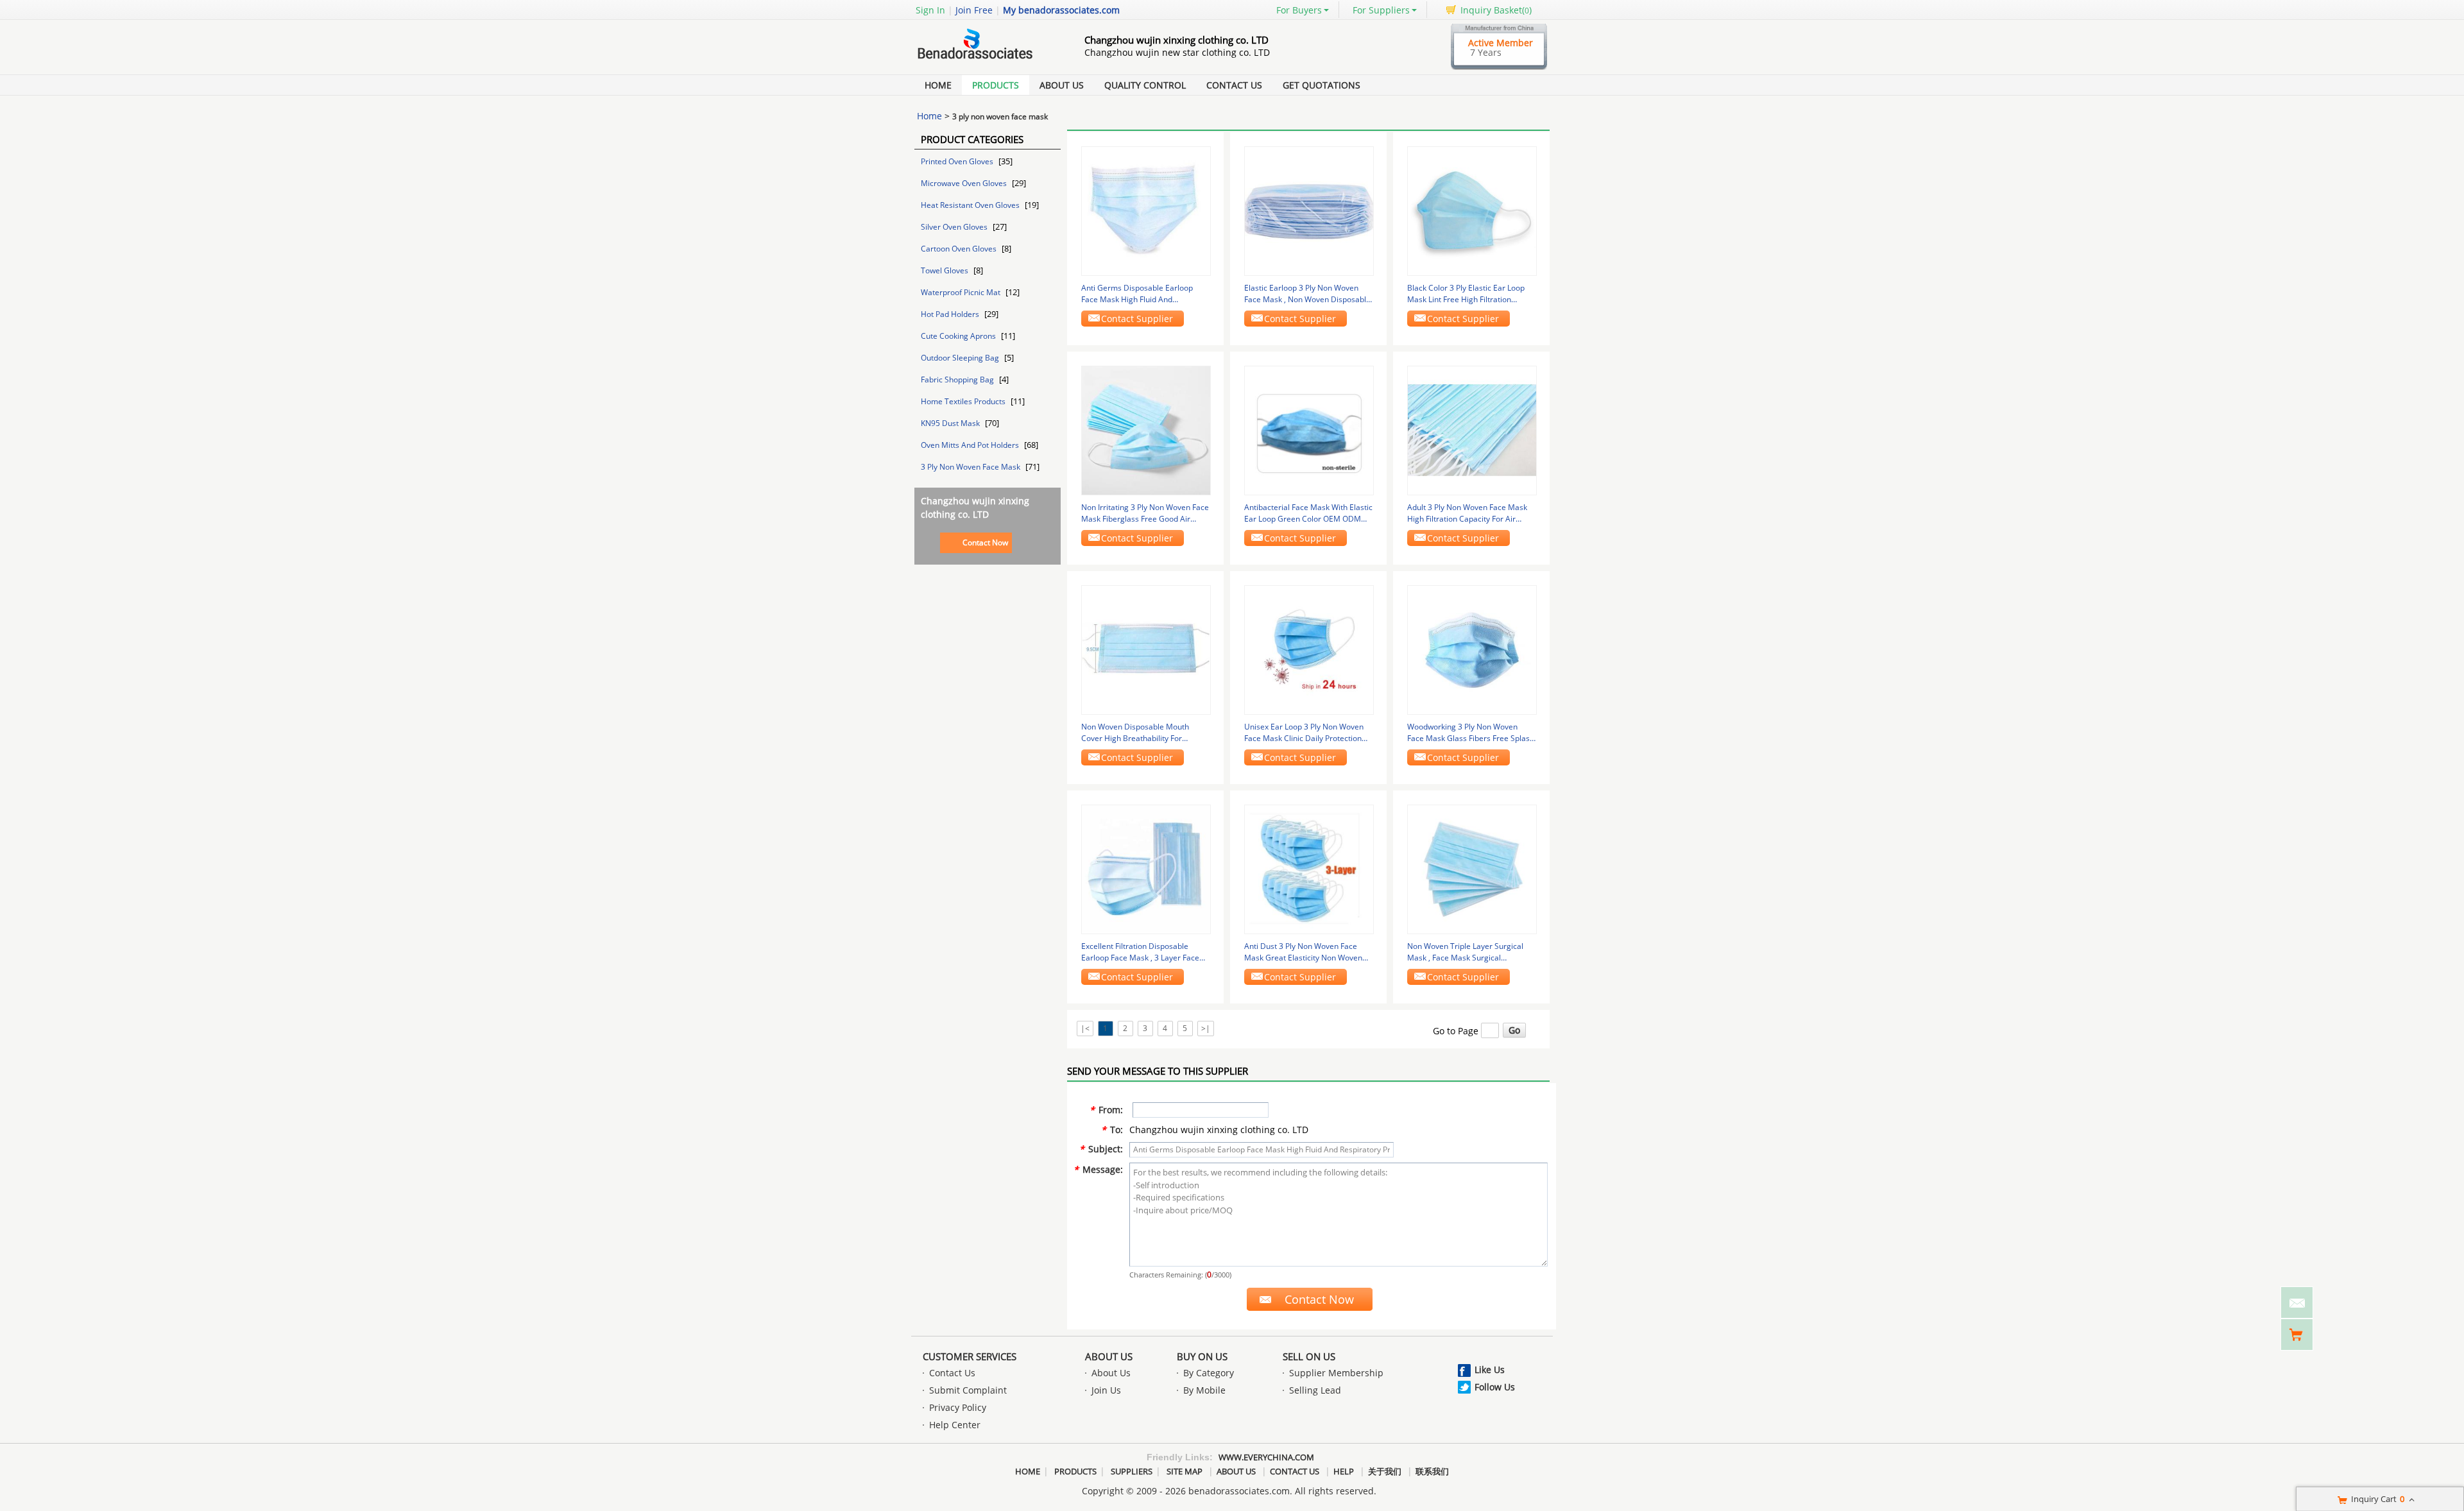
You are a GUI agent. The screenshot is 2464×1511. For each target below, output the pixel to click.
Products (996, 85)
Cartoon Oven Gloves (960, 249)
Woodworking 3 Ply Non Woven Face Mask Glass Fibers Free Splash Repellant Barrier (1471, 733)
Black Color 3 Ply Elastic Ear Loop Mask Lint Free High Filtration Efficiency (1466, 294)
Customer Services (970, 1356)
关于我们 (1385, 1471)
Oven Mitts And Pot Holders (971, 445)
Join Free (974, 10)
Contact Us (1234, 85)
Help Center (955, 1425)
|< (1085, 1028)
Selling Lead (1315, 1390)
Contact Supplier (1137, 319)
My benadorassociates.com (1061, 10)
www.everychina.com (1266, 1457)
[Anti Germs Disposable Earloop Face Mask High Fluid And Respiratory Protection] (1146, 210)
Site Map (1185, 1471)
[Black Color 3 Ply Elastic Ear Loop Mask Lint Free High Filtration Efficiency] (1472, 210)
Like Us (1490, 1370)
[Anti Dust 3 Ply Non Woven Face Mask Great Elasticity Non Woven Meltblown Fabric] (1309, 868)
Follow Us (1495, 1387)
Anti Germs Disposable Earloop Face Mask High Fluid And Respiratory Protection (1137, 294)
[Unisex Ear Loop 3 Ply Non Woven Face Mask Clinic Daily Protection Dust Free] (1309, 649)
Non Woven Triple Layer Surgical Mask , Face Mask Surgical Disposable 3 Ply (1465, 952)
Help (1344, 1471)
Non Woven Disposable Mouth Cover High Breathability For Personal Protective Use (1135, 733)
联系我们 (1432, 1471)
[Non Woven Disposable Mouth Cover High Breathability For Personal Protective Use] (1146, 649)
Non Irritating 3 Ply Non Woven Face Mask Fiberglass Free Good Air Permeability (1145, 513)
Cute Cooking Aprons (959, 336)
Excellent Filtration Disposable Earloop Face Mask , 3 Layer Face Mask (1140, 952)
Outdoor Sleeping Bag (961, 358)
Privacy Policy (958, 1407)
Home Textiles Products (964, 401)
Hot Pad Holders (951, 314)
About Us (1062, 85)
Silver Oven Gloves (955, 227)
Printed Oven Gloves (958, 161)
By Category (1209, 1373)
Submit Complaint (968, 1390)
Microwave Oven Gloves (965, 183)
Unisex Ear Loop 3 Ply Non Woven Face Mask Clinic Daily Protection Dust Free (1304, 733)
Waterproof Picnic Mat (962, 292)
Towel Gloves (945, 270)
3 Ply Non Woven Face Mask (971, 467)
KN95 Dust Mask (951, 423)
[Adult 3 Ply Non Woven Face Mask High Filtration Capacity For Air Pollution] (1472, 430)
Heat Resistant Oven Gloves (971, 205)
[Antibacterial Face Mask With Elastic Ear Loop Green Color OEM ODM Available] (1309, 430)
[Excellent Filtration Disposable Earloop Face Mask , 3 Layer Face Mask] (1146, 868)
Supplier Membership (1336, 1373)
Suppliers (1132, 1471)
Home (938, 85)
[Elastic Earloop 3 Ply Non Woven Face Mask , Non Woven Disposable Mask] (1309, 210)
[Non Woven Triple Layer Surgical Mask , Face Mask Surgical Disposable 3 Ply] (1472, 868)
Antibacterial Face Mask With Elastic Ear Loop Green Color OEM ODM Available (1308, 513)
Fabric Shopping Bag (958, 380)
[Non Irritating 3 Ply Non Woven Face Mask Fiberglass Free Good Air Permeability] (1146, 430)
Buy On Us (1202, 1356)
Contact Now (985, 542)
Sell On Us (1309, 1356)
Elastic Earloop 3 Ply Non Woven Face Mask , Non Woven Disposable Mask (1307, 294)
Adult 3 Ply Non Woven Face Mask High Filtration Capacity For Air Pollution (1467, 513)
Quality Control (1145, 85)
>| (1206, 1028)
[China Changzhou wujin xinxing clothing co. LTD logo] (985, 60)
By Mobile (1204, 1390)
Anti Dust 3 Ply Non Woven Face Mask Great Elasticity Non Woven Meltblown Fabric (1303, 952)
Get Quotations (1322, 85)
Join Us (1106, 1390)
